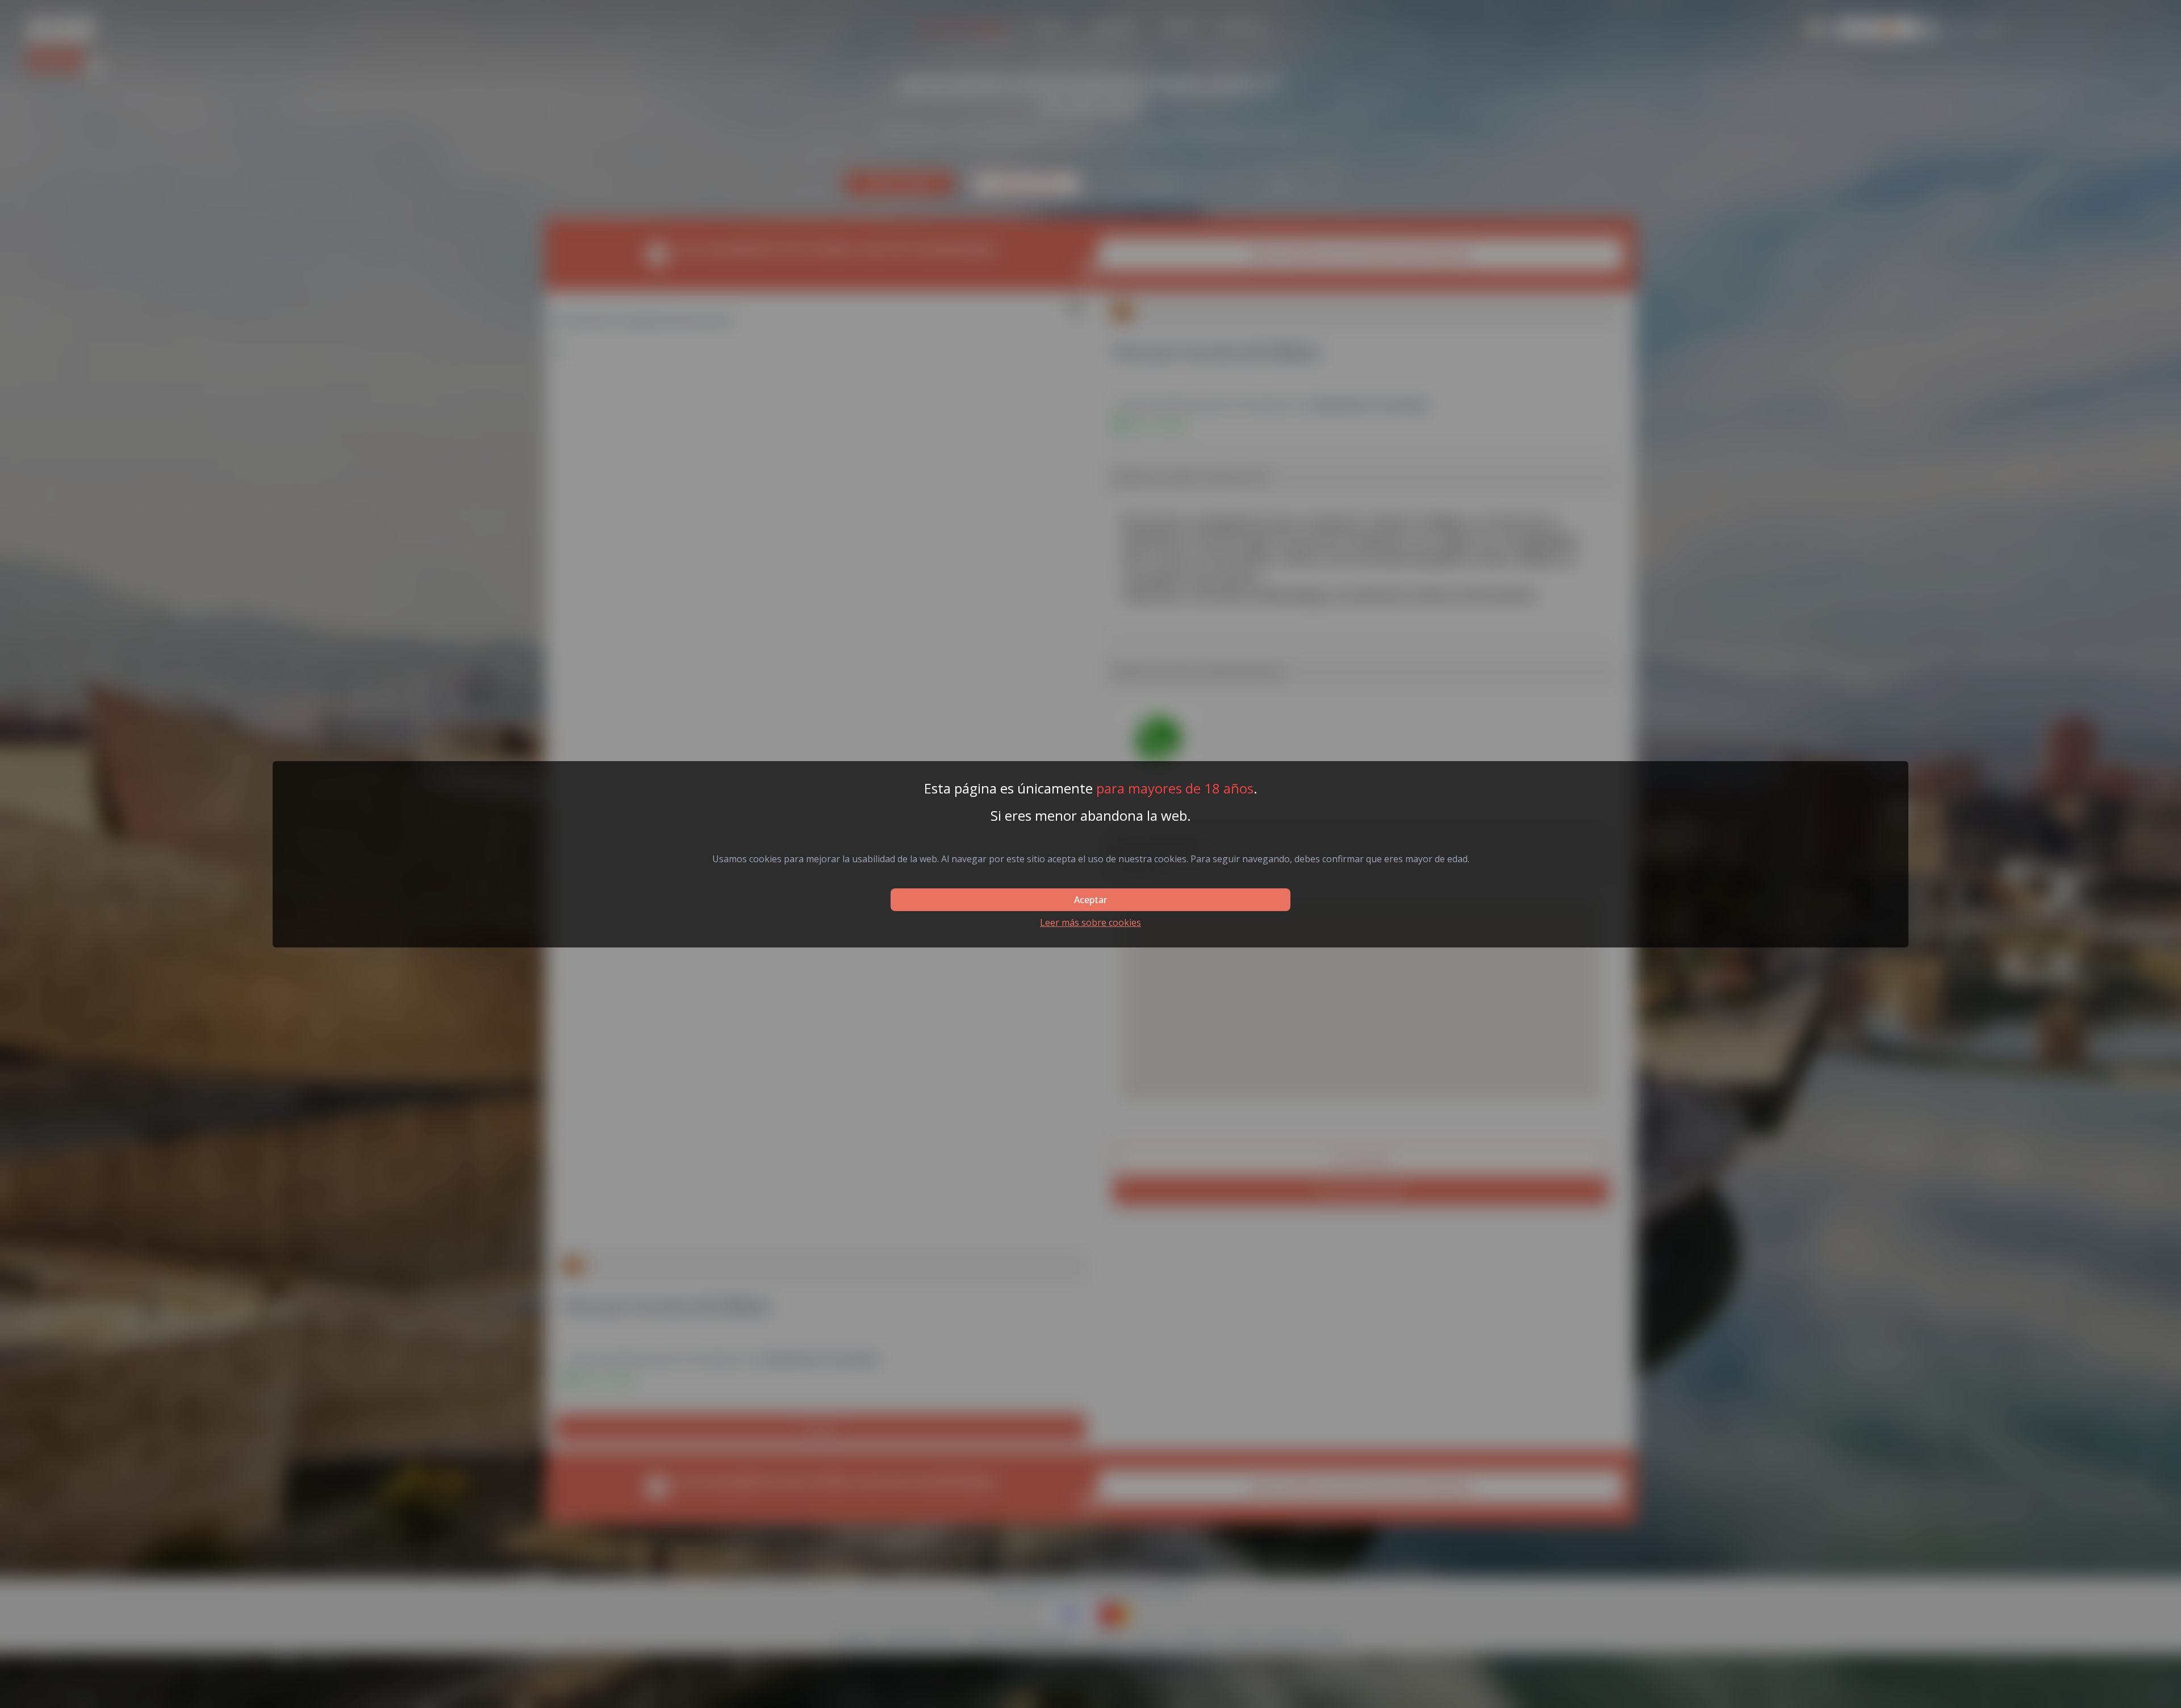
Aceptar (1090, 900)
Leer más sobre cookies (1090, 922)
